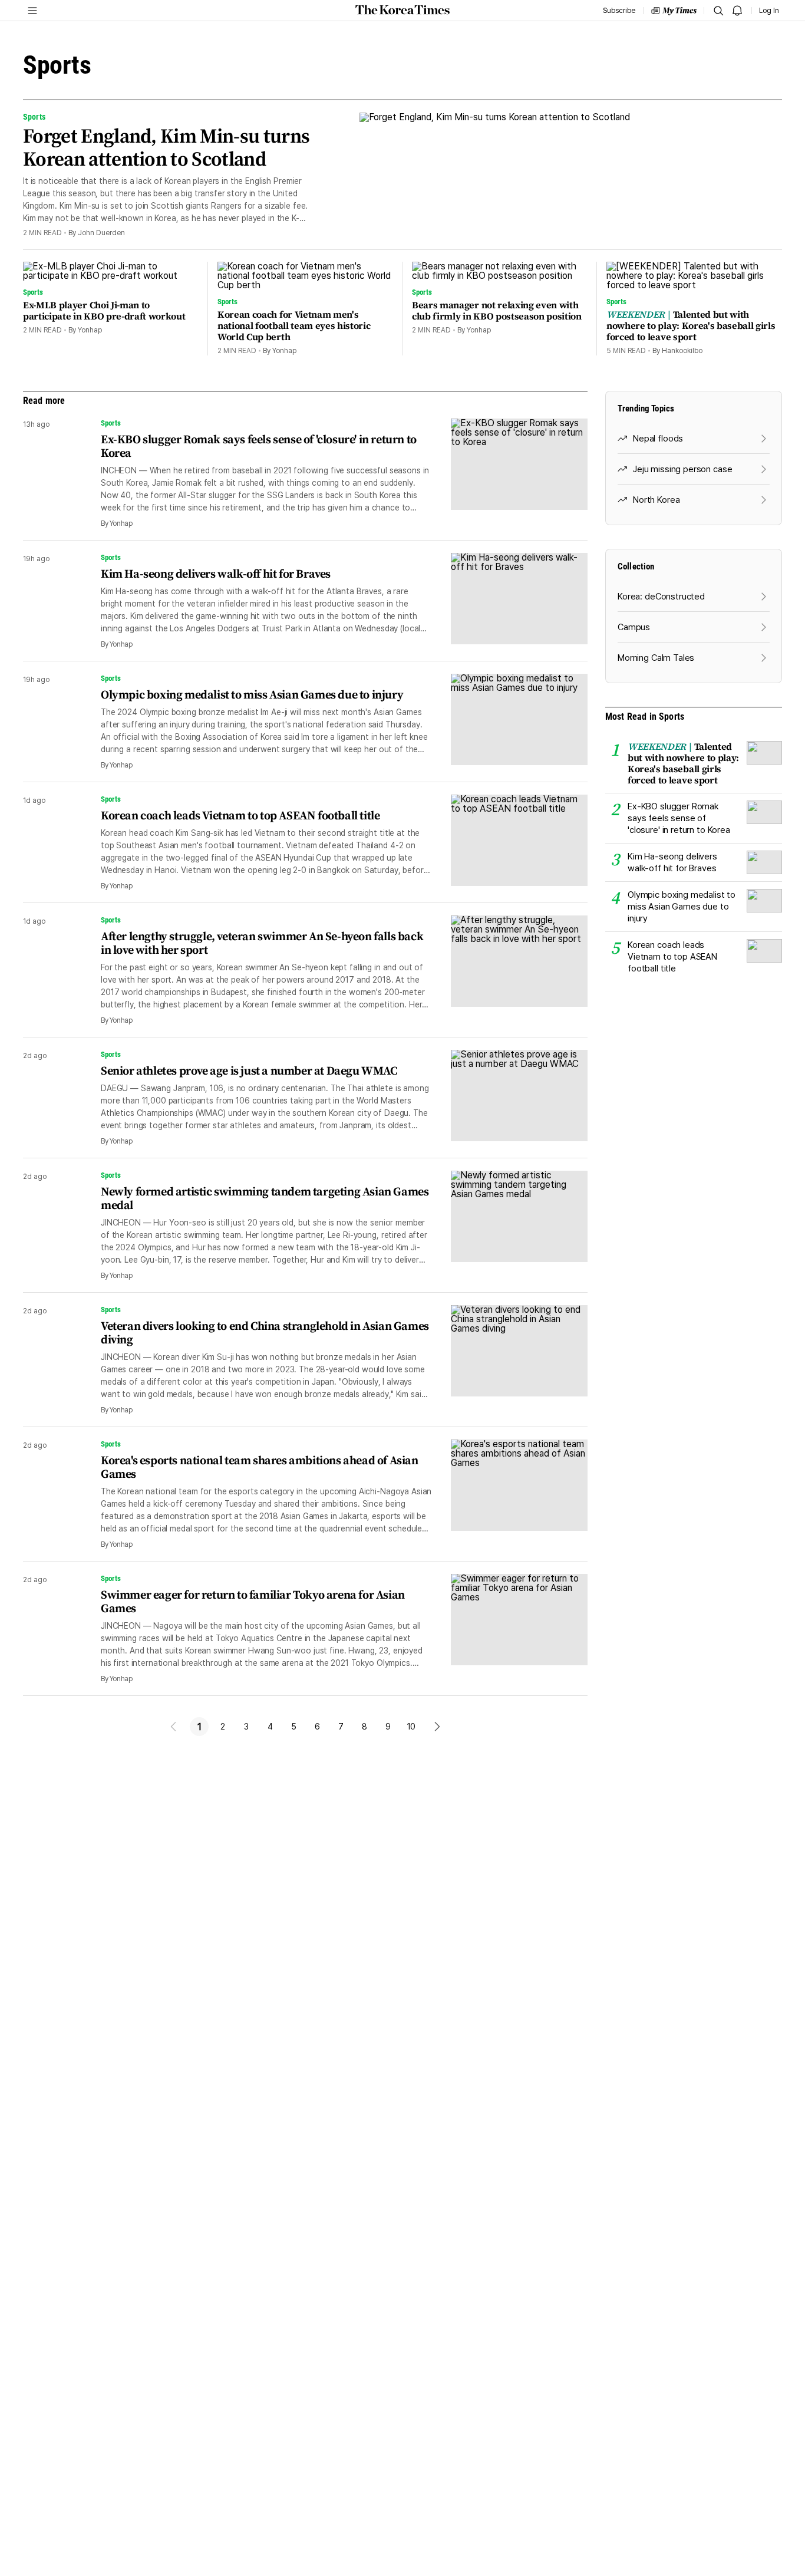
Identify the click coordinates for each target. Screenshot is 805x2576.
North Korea (656, 500)
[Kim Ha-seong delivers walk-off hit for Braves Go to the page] (510, 601)
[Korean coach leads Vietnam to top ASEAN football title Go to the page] (510, 843)
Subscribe (619, 11)
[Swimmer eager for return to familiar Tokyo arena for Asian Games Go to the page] (510, 1629)
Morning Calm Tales (656, 658)
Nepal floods (658, 439)
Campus (634, 627)
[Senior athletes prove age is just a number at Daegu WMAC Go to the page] (510, 1098)
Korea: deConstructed (661, 597)
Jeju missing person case (682, 469)
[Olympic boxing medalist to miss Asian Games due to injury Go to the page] (510, 722)
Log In (769, 11)
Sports (111, 423)
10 (412, 1727)
